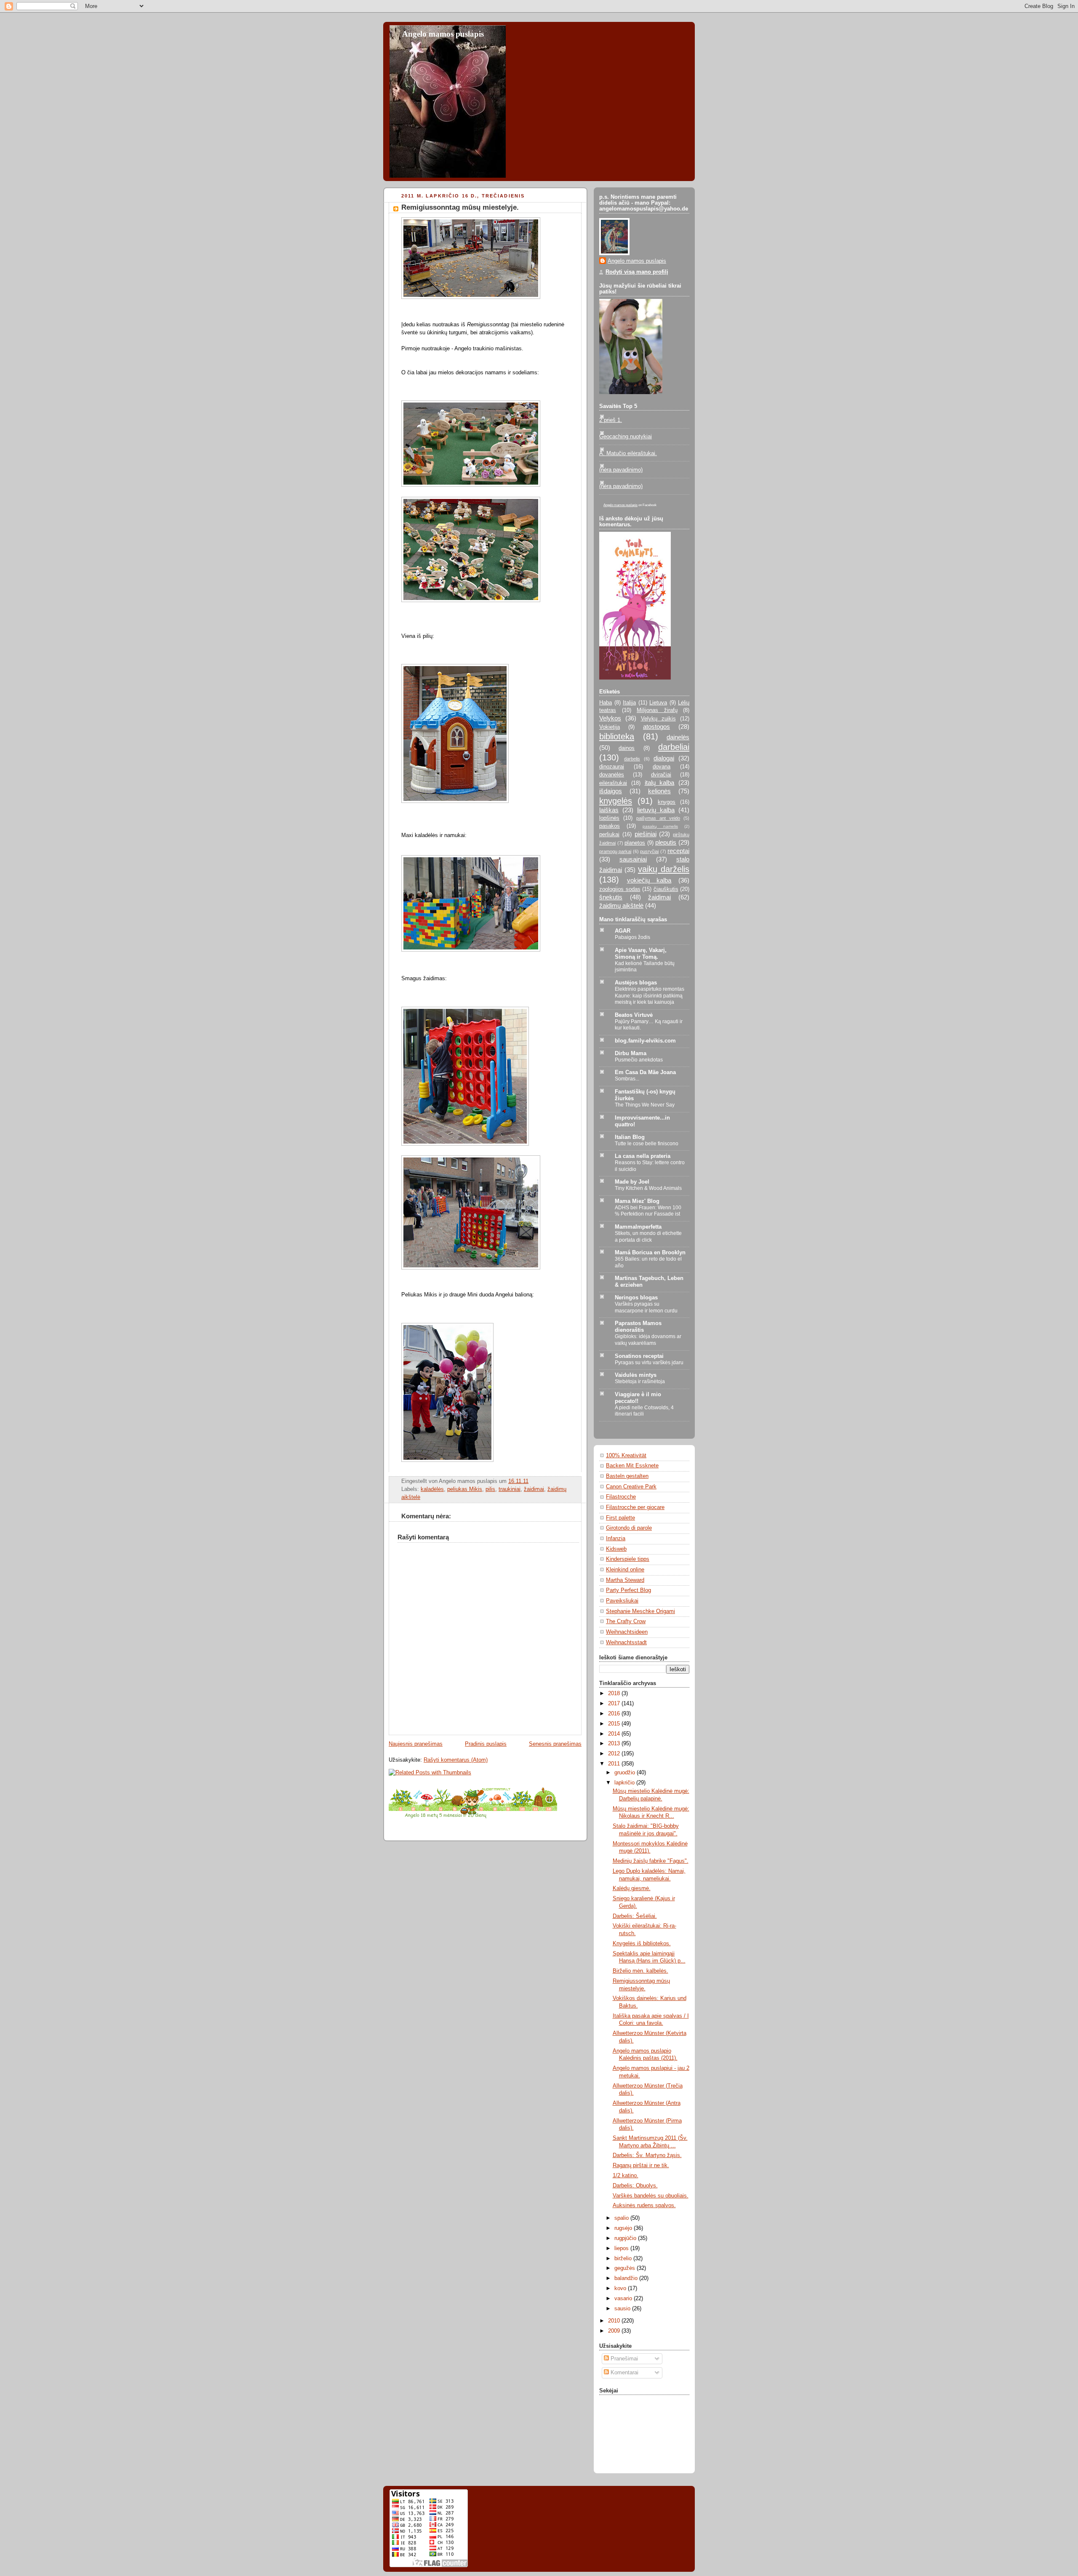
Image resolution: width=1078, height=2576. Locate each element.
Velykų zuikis (658, 719)
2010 (615, 2321)
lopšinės (609, 818)
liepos (622, 2248)
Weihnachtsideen (627, 1632)
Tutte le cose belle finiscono (647, 1144)
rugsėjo (624, 2228)
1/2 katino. (626, 2176)
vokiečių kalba (649, 880)
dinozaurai (612, 767)
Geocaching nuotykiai (626, 437)
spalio (622, 2218)
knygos (667, 802)
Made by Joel (632, 1182)
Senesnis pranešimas (555, 1744)
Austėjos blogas (636, 983)
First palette (620, 1518)
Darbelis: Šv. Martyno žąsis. (647, 2155)
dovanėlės (612, 775)
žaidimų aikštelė (621, 905)
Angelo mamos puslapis (443, 34)
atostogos (656, 727)
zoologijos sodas (620, 889)
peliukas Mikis (465, 1489)
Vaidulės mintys (636, 1375)
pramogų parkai (615, 851)
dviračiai (661, 775)
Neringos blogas (636, 1298)
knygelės (616, 801)
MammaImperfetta (638, 1227)
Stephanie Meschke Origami (640, 1611)
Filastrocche (621, 1497)
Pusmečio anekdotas (639, 1060)
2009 (615, 2331)
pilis (490, 1489)
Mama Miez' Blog (637, 1201)
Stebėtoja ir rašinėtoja (640, 1381)
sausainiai (633, 859)
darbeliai (674, 747)
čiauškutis (666, 889)
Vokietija (610, 727)
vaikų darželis (664, 869)
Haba (606, 703)
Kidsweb (616, 1549)
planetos (635, 843)
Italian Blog (630, 1137)
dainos (627, 748)
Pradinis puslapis (486, 1744)
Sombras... (627, 1079)
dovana (662, 767)
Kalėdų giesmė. (632, 1888)
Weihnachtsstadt (626, 1643)
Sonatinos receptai (639, 1356)
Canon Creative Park (631, 1487)
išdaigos (611, 791)
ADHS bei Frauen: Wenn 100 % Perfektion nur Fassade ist (648, 1211)
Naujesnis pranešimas (416, 1744)
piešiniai (646, 834)
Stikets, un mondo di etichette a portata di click (648, 1237)
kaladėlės (432, 1489)
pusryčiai (649, 851)
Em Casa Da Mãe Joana (645, 1072)
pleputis (666, 842)
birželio (624, 2259)
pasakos (610, 826)
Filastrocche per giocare (635, 1507)
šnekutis (611, 897)
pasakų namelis (660, 826)
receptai (678, 851)
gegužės (626, 2268)
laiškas (609, 810)
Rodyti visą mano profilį (637, 272)
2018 (615, 1693)
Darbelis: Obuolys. (635, 2186)
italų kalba (660, 783)
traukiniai (510, 1489)
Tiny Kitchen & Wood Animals (648, 1188)
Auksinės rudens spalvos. (644, 2205)
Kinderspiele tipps (628, 1559)
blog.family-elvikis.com (645, 1041)
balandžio (627, 2278)
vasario (624, 2299)
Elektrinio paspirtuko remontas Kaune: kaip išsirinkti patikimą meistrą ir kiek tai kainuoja (650, 996)
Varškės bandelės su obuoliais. (651, 2196)
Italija (629, 703)
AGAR (623, 931)
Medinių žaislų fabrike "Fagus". (651, 1861)
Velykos (610, 718)
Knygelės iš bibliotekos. (642, 1944)
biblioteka (617, 736)
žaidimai (534, 1489)
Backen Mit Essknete (632, 1466)
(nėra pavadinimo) (621, 470)
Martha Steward (625, 1580)
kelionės (659, 791)
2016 (615, 1714)
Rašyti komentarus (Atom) (456, 1760)
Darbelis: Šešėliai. (635, 1916)
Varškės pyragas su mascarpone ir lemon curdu (646, 1307)
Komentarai (624, 2373)
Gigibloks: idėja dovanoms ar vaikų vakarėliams (648, 1340)
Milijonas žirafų (657, 710)
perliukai (609, 835)
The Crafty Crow (626, 1621)
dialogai (664, 758)
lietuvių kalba (656, 810)
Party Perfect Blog (628, 1590)
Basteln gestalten (627, 1476)
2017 (615, 1704)
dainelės (678, 737)
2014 (615, 1734)
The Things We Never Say (645, 1105)
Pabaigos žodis (632, 937)
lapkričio (625, 1783)
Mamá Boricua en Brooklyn (650, 1253)
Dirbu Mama (631, 1053)
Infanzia (616, 1539)
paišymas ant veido (658, 818)
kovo (621, 2288)
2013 (615, 1744)
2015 (615, 1724)
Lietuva (658, 703)
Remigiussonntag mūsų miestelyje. (460, 207)
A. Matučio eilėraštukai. (628, 453)
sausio (623, 2309)
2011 (615, 1764)
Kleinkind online (625, 1570)
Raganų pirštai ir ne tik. (641, 2165)
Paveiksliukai (622, 1601)
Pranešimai (623, 2359)
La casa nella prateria (643, 1156)
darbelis (632, 759)
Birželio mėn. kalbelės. (640, 1971)
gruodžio (626, 1773)
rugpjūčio (626, 2238)
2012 (615, 1754)
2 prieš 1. (611, 420)
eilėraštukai (613, 783)
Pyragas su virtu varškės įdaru (649, 1363)
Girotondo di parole (629, 1528)
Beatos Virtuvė (634, 1015)
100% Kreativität (626, 1456)
